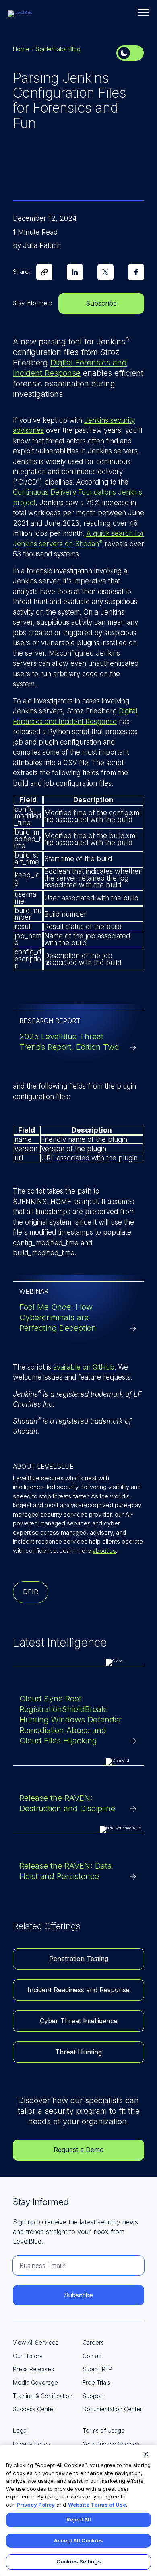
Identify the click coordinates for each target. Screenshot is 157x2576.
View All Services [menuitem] (36, 2342)
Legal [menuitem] (20, 2430)
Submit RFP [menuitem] (97, 2369)
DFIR (31, 1592)
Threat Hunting (78, 2052)
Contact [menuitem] (93, 2356)
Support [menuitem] (93, 2396)
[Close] (146, 2454)
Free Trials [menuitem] (96, 2382)
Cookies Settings (79, 2561)
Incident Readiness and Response (78, 1990)
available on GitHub (84, 1367)
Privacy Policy (36, 2505)
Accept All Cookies (78, 2540)
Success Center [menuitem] (34, 2409)
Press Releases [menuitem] (33, 2369)
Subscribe (101, 303)
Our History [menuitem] (28, 2356)
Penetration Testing (79, 1959)
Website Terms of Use (97, 2505)
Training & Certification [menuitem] (43, 2396)
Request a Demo (79, 2150)
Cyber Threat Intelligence (79, 2021)
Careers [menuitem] (93, 2342)
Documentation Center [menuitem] (112, 2409)
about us (104, 1551)
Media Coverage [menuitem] (35, 2382)
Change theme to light (130, 53)
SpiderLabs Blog (58, 49)
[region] (78, 2511)
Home (21, 49)
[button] (144, 13)
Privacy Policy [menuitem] (32, 2444)
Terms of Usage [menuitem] (104, 2430)
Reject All (79, 2519)
